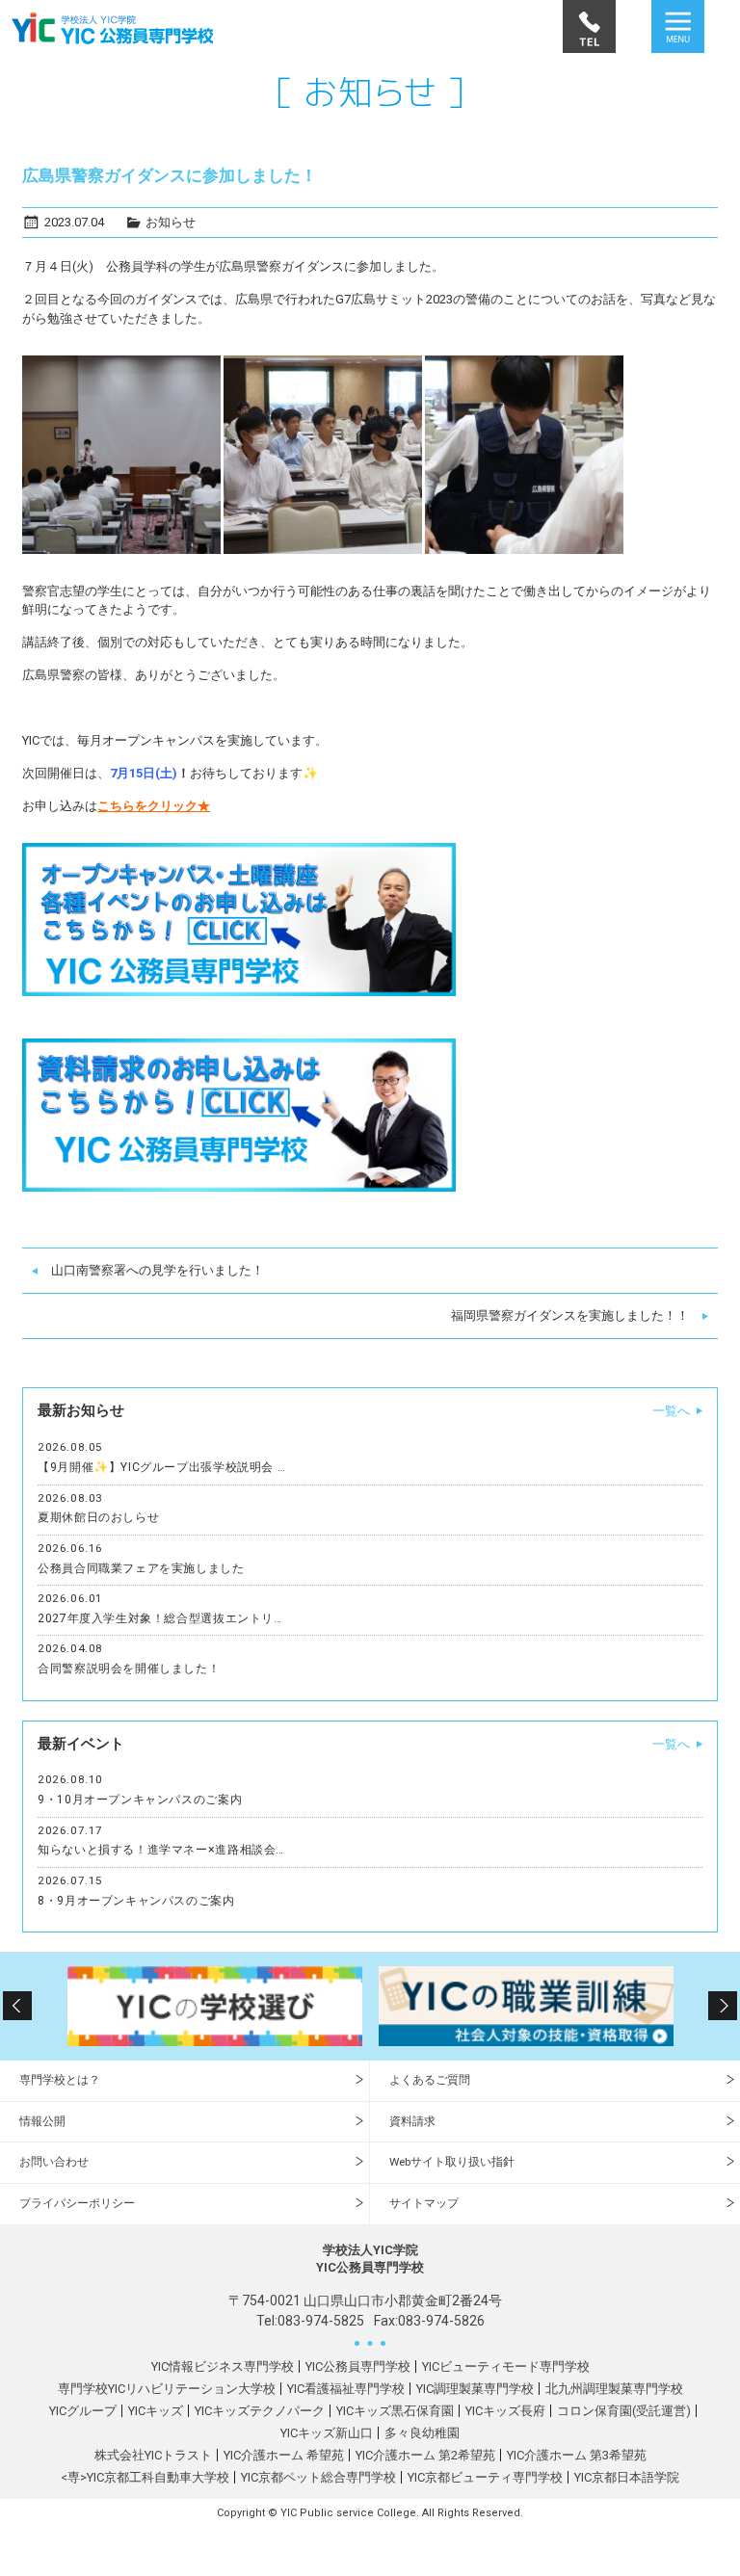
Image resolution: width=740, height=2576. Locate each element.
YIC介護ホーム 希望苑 (284, 2455)
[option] (214, 2006)
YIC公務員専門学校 (358, 2366)
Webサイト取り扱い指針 (452, 2162)
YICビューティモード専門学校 (506, 2366)
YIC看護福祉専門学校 (346, 2389)
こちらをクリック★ (154, 806)
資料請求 (412, 2121)
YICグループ (83, 2411)
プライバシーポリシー (77, 2203)
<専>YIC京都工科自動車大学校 (145, 2477)
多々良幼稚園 (422, 2433)
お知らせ (171, 222)
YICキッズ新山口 (327, 2433)
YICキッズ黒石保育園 (395, 2411)
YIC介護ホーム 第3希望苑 (577, 2455)
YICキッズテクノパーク (260, 2411)
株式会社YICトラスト (153, 2455)
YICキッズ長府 (505, 2411)
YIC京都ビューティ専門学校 (485, 2477)
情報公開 (42, 2121)
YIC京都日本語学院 (627, 2477)
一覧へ (671, 1411)
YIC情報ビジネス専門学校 (223, 2366)
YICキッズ (156, 2411)
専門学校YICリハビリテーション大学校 (167, 2389)
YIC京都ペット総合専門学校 (318, 2477)
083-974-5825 (321, 2321)
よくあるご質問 (430, 2080)
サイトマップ (424, 2203)
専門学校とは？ (60, 2080)
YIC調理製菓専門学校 (475, 2389)
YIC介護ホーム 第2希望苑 (425, 2455)
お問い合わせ (54, 2162)
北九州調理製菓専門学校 (614, 2389)
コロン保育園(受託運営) (624, 2411)
